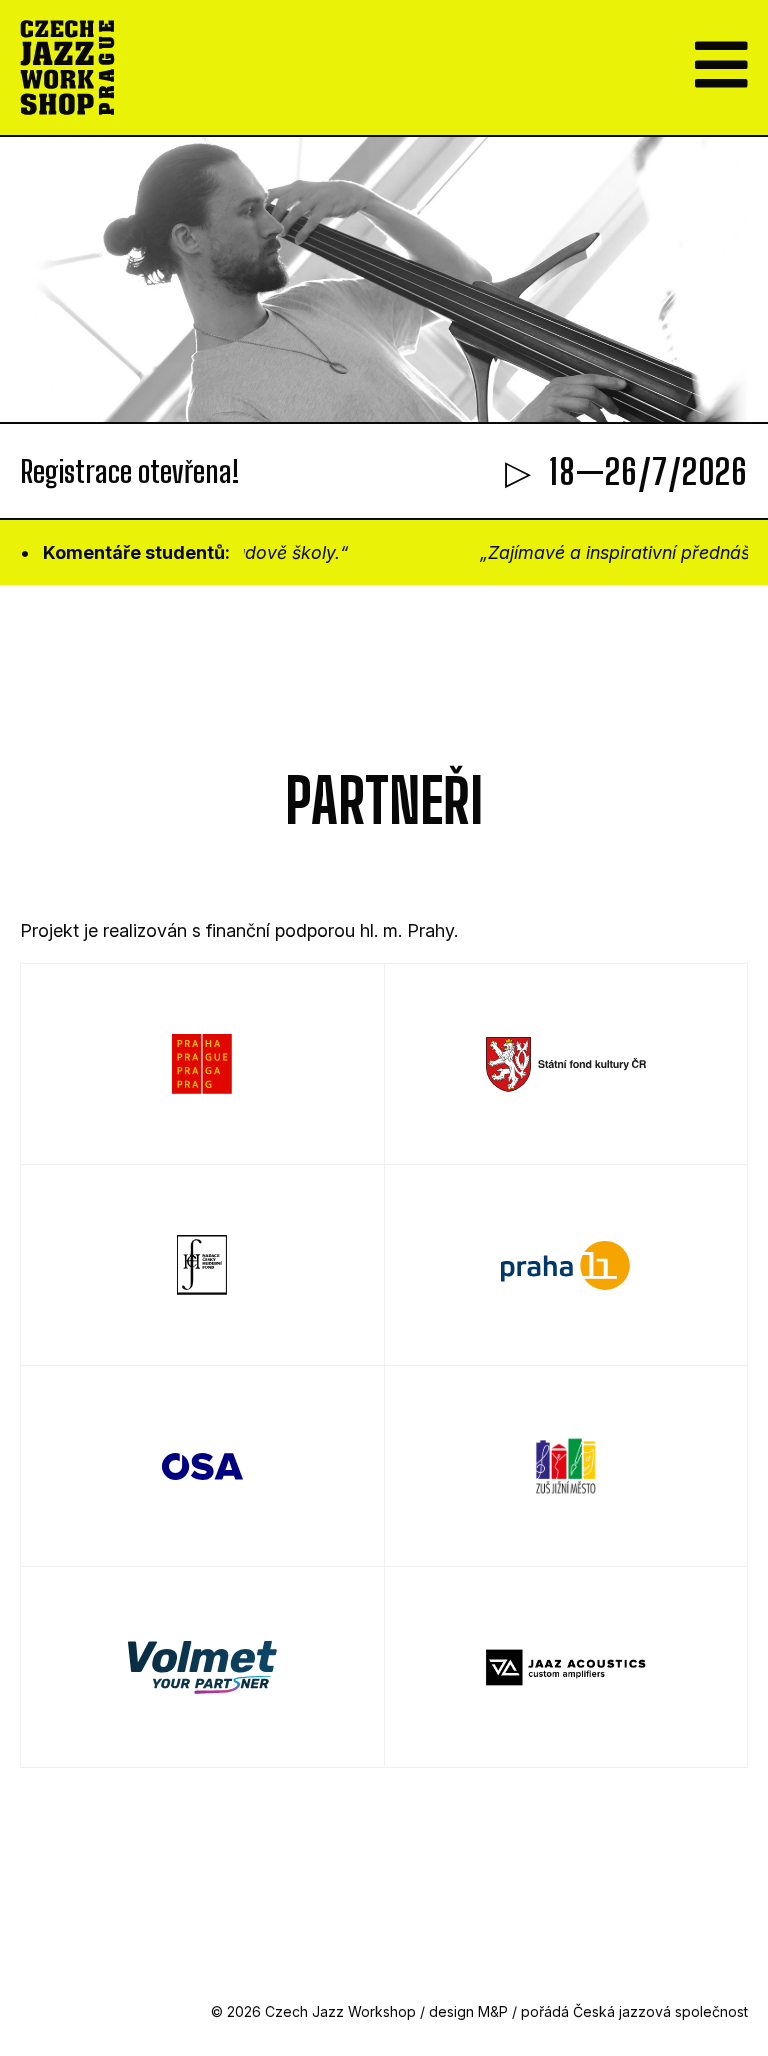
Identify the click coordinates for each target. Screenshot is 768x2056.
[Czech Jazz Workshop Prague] (67, 67)
